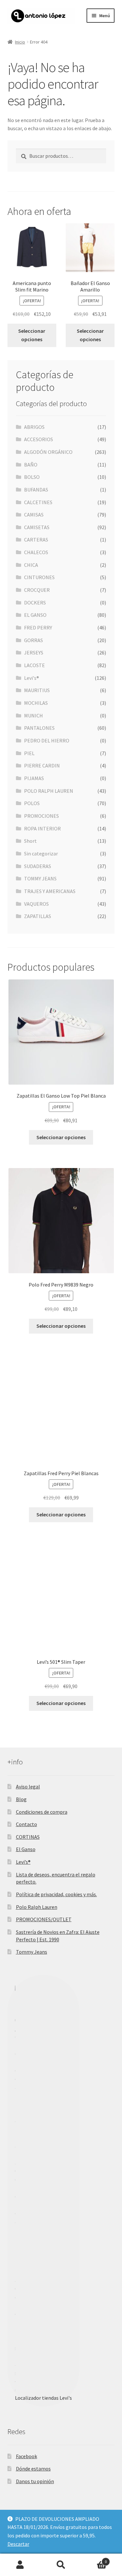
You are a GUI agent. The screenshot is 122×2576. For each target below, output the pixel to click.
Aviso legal (28, 1786)
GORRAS (34, 640)
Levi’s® (23, 1862)
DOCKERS (35, 603)
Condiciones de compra (42, 1812)
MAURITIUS (37, 690)
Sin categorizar (41, 853)
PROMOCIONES (41, 816)
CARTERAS (36, 540)
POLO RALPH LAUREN (49, 791)
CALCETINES (38, 502)
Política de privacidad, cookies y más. (56, 1894)
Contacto (27, 1824)
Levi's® (32, 678)
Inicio (20, 42)
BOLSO (32, 477)
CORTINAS (28, 1837)
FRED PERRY (38, 628)
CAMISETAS (37, 527)
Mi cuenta (20, 2565)
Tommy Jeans (32, 1952)
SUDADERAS (38, 866)
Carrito (94, 2559)
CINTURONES (39, 577)
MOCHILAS (36, 703)
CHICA (31, 565)
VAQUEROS (36, 904)
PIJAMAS (34, 778)
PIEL (29, 753)
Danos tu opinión (35, 2481)
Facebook (27, 2456)
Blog (21, 1799)
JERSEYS (34, 653)
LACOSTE (34, 665)
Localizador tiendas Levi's (43, 2398)
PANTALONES (39, 728)
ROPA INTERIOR (42, 828)
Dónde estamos (33, 2469)
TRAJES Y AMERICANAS (50, 891)
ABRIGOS (34, 427)
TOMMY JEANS (40, 878)
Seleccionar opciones (32, 335)
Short (30, 841)
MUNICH (34, 716)
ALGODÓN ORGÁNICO (48, 452)
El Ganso (26, 1849)
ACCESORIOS (39, 439)
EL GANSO (35, 615)
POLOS (32, 803)
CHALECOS (36, 552)
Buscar (61, 2565)
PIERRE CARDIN (42, 765)
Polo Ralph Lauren (37, 1907)
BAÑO (31, 465)
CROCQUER (37, 590)
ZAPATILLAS (38, 916)
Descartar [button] (18, 2544)
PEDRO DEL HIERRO (47, 740)
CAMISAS (34, 515)
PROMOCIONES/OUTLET (44, 1919)
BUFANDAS (36, 490)
